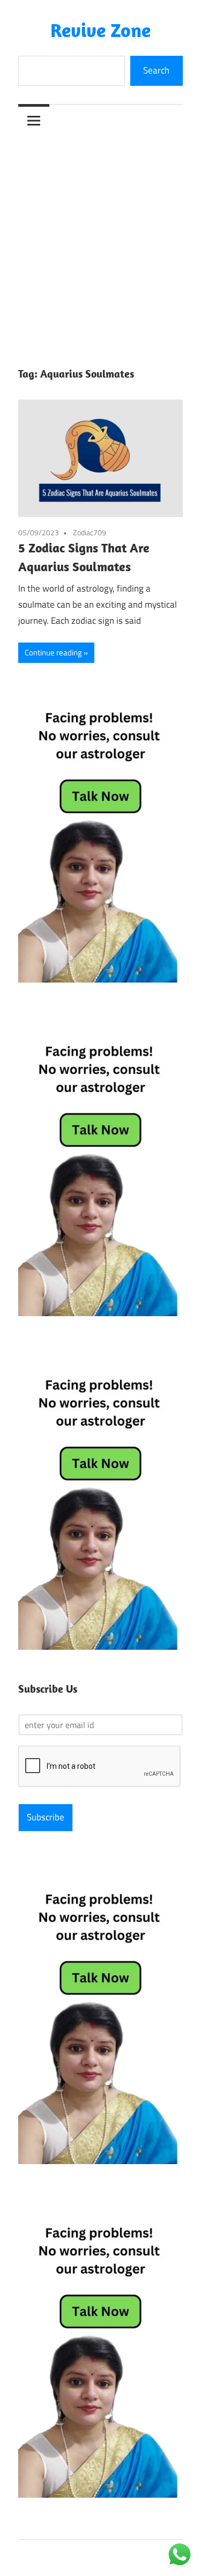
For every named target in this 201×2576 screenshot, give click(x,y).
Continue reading (53, 652)
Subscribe (46, 1817)
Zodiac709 (90, 532)
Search (156, 70)
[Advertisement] (100, 242)
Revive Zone (100, 30)
